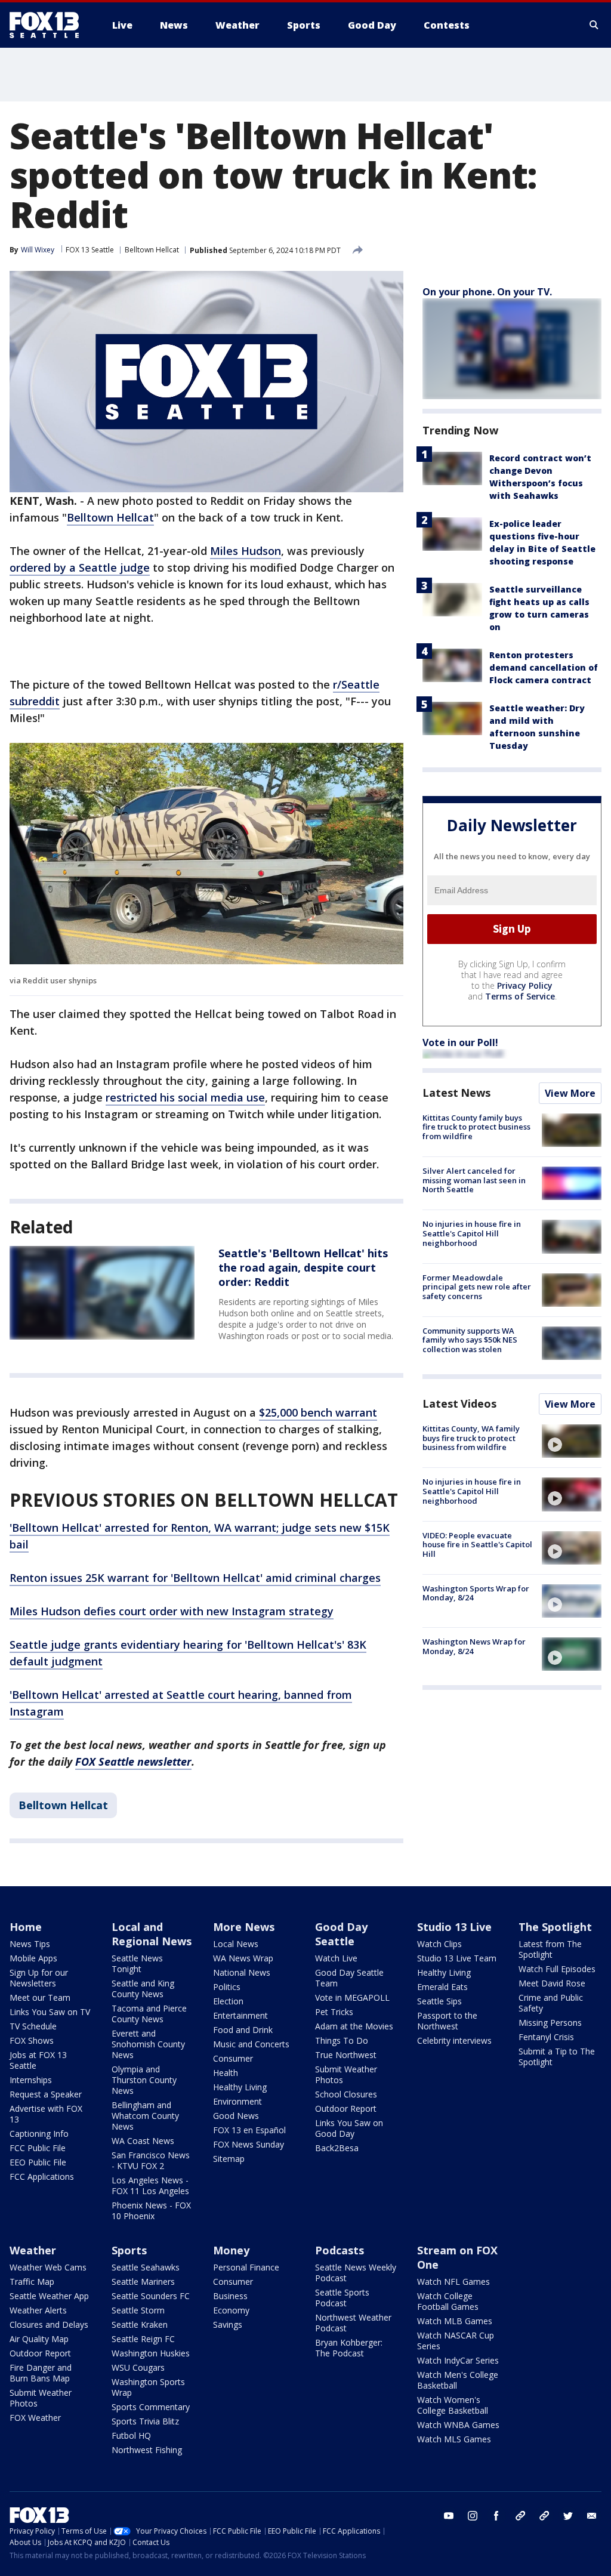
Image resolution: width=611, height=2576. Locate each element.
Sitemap (229, 2159)
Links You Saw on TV (50, 2012)
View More (570, 1093)
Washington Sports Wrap (148, 2387)
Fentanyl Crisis (546, 2037)
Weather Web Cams (48, 2267)
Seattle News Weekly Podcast (356, 2273)
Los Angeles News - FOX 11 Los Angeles (150, 2185)
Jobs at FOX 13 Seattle (38, 2060)
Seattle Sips (439, 2001)
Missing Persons (550, 2023)
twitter (568, 2516)
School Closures (346, 2094)
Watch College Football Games (448, 2301)
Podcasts (340, 2250)
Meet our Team (40, 1997)
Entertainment (240, 2015)
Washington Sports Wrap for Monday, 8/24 (476, 1593)
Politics (227, 1987)
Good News (236, 2116)
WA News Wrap (243, 1958)
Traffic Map (32, 2282)
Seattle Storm (138, 2310)
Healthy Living (240, 2087)
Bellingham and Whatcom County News (145, 2116)
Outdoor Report (346, 2108)
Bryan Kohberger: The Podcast (349, 2348)
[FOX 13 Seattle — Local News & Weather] (49, 25)
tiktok (520, 2516)
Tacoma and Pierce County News (149, 2014)
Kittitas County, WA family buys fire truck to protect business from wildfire (471, 1438)
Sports (129, 2250)
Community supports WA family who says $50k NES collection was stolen (470, 1340)
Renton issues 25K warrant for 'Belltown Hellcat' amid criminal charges (195, 1578)
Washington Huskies (151, 2353)
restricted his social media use (185, 1097)
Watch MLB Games (455, 2321)
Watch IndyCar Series (458, 2360)
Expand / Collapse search (594, 25)
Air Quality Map (39, 2339)
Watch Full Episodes (557, 1969)
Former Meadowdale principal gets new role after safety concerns (477, 1287)
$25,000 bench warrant (318, 1412)
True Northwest (346, 2055)
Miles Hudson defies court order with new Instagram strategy (172, 1611)
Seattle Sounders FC (151, 2296)
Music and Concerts (251, 2044)
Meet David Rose (552, 1983)
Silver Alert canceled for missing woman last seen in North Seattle (474, 1180)
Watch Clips (439, 1944)
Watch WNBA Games (458, 2425)
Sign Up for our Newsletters (39, 1978)
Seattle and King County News (143, 1989)
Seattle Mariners (143, 2282)
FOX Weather (35, 2418)
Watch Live (336, 1958)
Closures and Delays (49, 2324)
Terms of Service (520, 996)
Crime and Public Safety (551, 2003)
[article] (102, 1292)
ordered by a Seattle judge (80, 567)
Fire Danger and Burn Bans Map (41, 2373)
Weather (33, 2250)
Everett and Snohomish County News (148, 2044)
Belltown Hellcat (152, 250)
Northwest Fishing (147, 2450)
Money (231, 2250)
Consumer (233, 2058)
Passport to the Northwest (447, 2021)
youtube (449, 2516)
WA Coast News (143, 2141)
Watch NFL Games (453, 2282)
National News (242, 1972)
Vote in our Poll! (460, 1042)
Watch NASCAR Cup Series (456, 2341)
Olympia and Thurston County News (144, 2080)
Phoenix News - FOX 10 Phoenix (151, 2211)
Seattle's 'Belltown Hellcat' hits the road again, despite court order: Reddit (303, 1267)
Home (26, 1927)
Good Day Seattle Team (349, 1978)
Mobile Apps (33, 1958)
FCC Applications (42, 2177)
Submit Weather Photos (346, 2074)
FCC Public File (38, 2148)
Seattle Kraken (140, 2324)
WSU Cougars (138, 2367)
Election (228, 2001)
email (592, 2516)
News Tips (30, 1944)
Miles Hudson (246, 551)
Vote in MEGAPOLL (352, 1997)
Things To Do (342, 2040)
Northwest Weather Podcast (353, 2323)
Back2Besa (337, 2148)
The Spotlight (555, 1927)
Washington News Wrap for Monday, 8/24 (474, 1646)
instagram (473, 2516)
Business (230, 2296)
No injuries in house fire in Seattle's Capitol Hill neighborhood (472, 1233)
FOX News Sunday (249, 2144)
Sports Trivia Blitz (145, 2421)
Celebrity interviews (454, 2040)
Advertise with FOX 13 (46, 2114)
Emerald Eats (442, 1987)
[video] (572, 1441)
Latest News (456, 1093)
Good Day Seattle (341, 1934)
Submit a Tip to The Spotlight (557, 2057)
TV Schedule (33, 2026)
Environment (237, 2101)
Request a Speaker (46, 2094)
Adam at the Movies (354, 2026)
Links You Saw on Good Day (349, 2128)
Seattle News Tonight (137, 1963)
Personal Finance (246, 2267)
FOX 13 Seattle (90, 250)
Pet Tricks (334, 2012)
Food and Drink (243, 2030)
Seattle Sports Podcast (342, 2298)
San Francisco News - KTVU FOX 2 (151, 2160)
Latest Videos (459, 1403)
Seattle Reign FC (143, 2339)
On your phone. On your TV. (487, 292)
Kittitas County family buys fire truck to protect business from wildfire (476, 1127)
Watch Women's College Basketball (453, 2405)
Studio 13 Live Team (457, 1958)
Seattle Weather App (49, 2296)
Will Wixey (38, 250)
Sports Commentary (151, 2407)
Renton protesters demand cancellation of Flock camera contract (544, 667)
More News (244, 1927)
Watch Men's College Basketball (458, 2380)
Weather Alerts (38, 2310)
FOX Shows (32, 2040)
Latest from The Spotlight (550, 1949)
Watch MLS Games (454, 2439)
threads (544, 2516)
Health (226, 2073)
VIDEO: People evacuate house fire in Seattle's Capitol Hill (477, 1545)
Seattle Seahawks (146, 2267)
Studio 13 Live (454, 1927)
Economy (231, 2310)
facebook (496, 2516)
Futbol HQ (131, 2435)
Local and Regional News (152, 1934)
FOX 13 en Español (249, 2130)
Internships (31, 2080)
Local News (236, 1944)
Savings (228, 2324)
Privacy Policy (525, 985)
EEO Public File (38, 2162)
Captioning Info (39, 2134)
